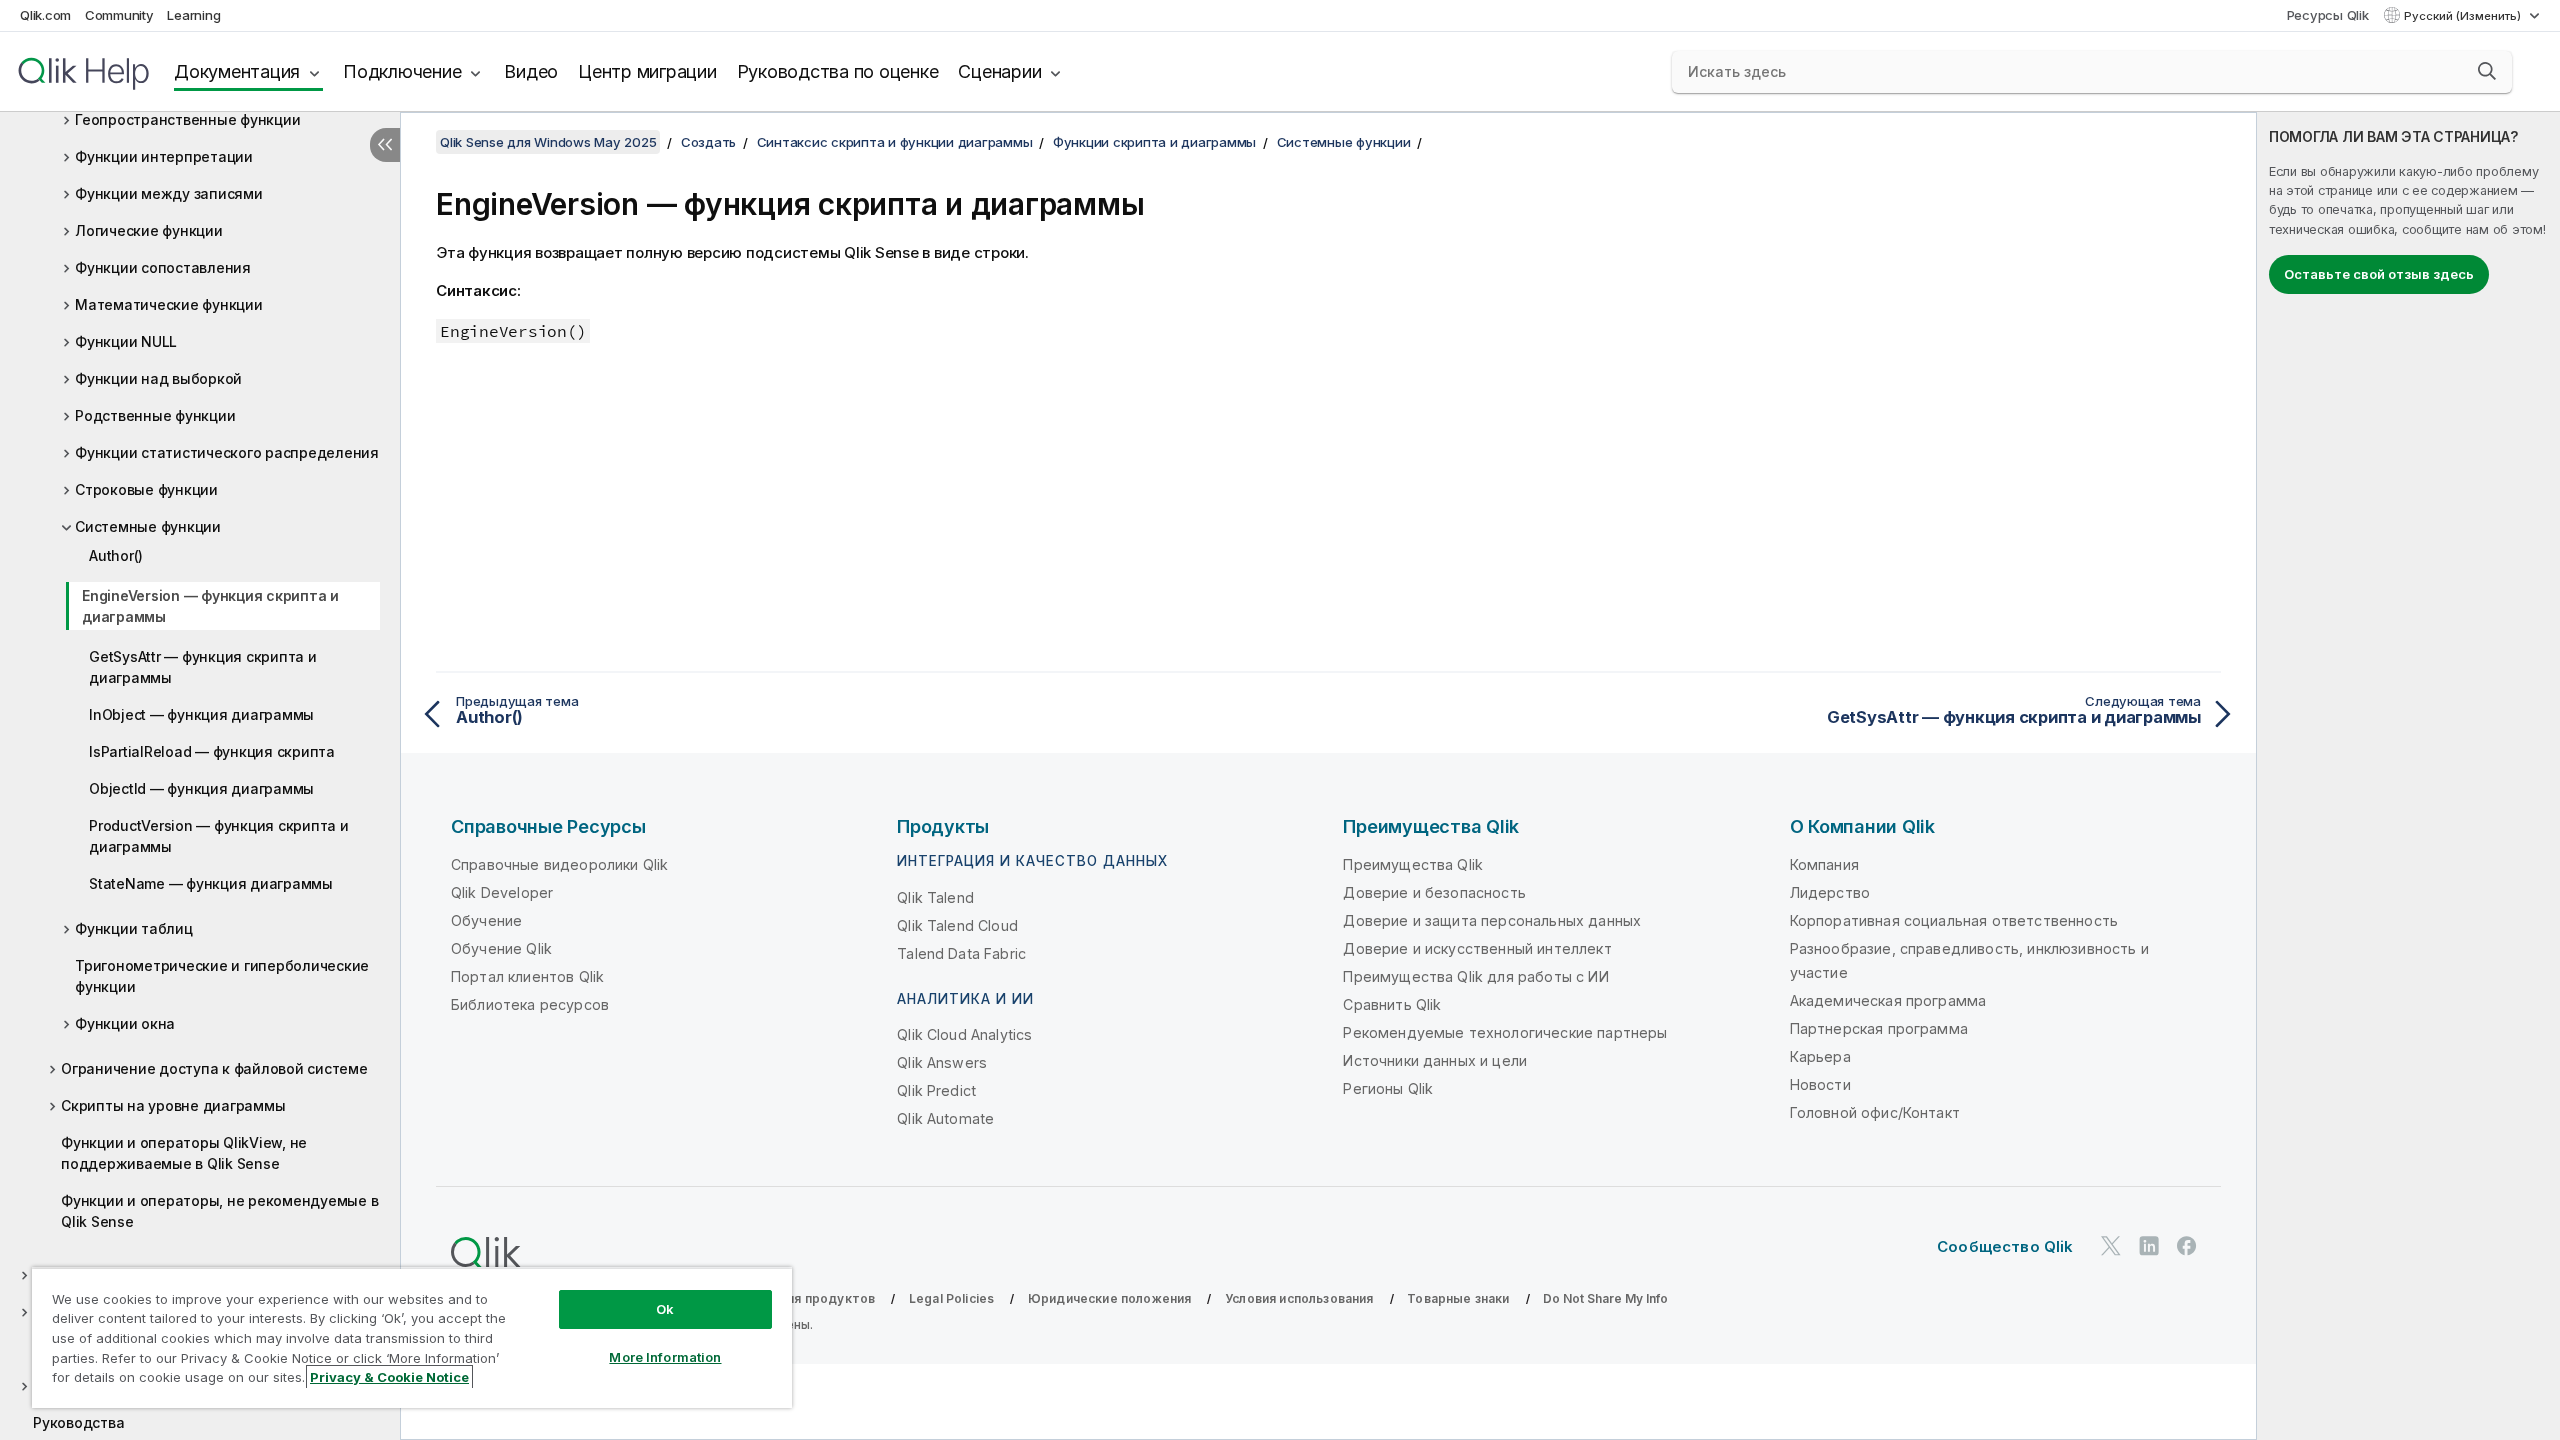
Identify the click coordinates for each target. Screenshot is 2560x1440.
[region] (412, 1337)
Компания (1824, 864)
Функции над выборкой (158, 378)
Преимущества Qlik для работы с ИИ (1475, 976)
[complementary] (2408, 776)
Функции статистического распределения (227, 452)
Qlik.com (45, 15)
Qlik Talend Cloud (957, 925)
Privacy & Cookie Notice (389, 1377)
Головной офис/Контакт (1875, 1112)
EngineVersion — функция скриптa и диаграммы (210, 606)
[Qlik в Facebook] (2187, 1245)
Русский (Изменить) (2464, 16)
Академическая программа (1888, 1000)
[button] (2487, 71)
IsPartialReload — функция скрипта (212, 751)
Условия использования (1299, 1298)
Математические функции (169, 304)
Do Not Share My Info (1605, 1298)
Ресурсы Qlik (2328, 15)
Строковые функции (146, 489)
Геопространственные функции (187, 119)
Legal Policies (951, 1298)
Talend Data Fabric (961, 953)
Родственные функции (155, 415)
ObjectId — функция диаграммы (201, 788)
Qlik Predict (936, 1090)
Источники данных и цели (1435, 1060)
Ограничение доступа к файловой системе (214, 1068)
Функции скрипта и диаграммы (1154, 142)
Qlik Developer (502, 892)
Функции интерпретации (164, 156)
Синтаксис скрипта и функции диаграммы (895, 142)
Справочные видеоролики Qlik (559, 864)
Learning (193, 15)
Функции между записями (169, 193)
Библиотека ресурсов (530, 1004)
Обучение (486, 920)
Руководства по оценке (838, 71)
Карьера (1820, 1056)
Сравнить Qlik (1392, 1004)
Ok (665, 1309)
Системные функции (148, 526)
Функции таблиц (134, 928)
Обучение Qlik (501, 948)
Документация (237, 71)
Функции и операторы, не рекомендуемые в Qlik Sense (219, 1211)
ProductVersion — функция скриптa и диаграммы (219, 836)
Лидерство (1830, 892)
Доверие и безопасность (1434, 892)
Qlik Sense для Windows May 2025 (548, 142)
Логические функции (149, 230)
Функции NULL (126, 341)
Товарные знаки (1458, 1298)
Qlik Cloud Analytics (964, 1034)
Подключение (402, 71)
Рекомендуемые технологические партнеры (1505, 1032)
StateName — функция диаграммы (211, 883)
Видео (531, 71)
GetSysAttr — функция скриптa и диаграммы (203, 667)
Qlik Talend (935, 897)
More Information (665, 1357)
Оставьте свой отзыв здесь (2379, 274)
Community (119, 15)
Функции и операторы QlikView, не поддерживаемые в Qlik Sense (184, 1153)
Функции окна (125, 1023)
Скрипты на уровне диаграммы (173, 1105)
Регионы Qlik (1388, 1088)
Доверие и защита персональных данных (1492, 920)
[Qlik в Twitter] (2111, 1245)
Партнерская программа (1879, 1028)
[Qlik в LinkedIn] (2149, 1245)
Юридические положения (1109, 1298)
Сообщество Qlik (2005, 1246)
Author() (116, 555)
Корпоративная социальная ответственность (1954, 920)
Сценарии (999, 71)
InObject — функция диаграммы (201, 714)
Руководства (78, 1422)
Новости (1820, 1084)
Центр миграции (647, 71)
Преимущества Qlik (1413, 864)
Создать (708, 142)
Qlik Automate (945, 1118)
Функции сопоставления (163, 267)
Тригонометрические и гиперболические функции (222, 976)
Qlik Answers (942, 1062)
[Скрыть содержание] (385, 145)
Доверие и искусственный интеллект (1477, 948)
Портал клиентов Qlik (527, 976)
